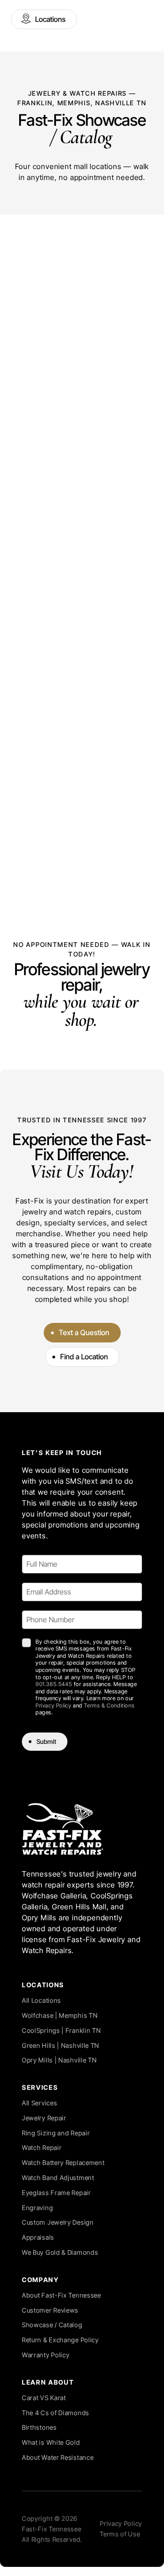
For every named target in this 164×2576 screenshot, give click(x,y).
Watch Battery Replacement (63, 2162)
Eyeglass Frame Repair (56, 2193)
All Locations (41, 2000)
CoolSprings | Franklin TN (61, 2030)
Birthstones (39, 2427)
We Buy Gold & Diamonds (60, 2252)
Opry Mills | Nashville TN (59, 2060)
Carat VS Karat (44, 2398)
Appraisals (38, 2237)
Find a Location (84, 1357)
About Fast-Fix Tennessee (61, 2295)
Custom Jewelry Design (58, 2222)
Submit (46, 1741)
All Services (39, 2103)
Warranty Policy (46, 2355)
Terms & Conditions (109, 1705)
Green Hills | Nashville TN (61, 2045)
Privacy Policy (53, 1705)
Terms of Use (120, 2534)
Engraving (37, 2208)
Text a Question (84, 1332)
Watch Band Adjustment (58, 2178)
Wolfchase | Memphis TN (60, 2015)
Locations (50, 19)
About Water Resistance (58, 2457)
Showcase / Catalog (52, 2325)
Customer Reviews (50, 2310)
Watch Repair (42, 2147)
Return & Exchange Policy (60, 2340)
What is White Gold (51, 2442)
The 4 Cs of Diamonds (56, 2413)
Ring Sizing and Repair (56, 2133)
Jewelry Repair (44, 2118)
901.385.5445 (54, 1684)
